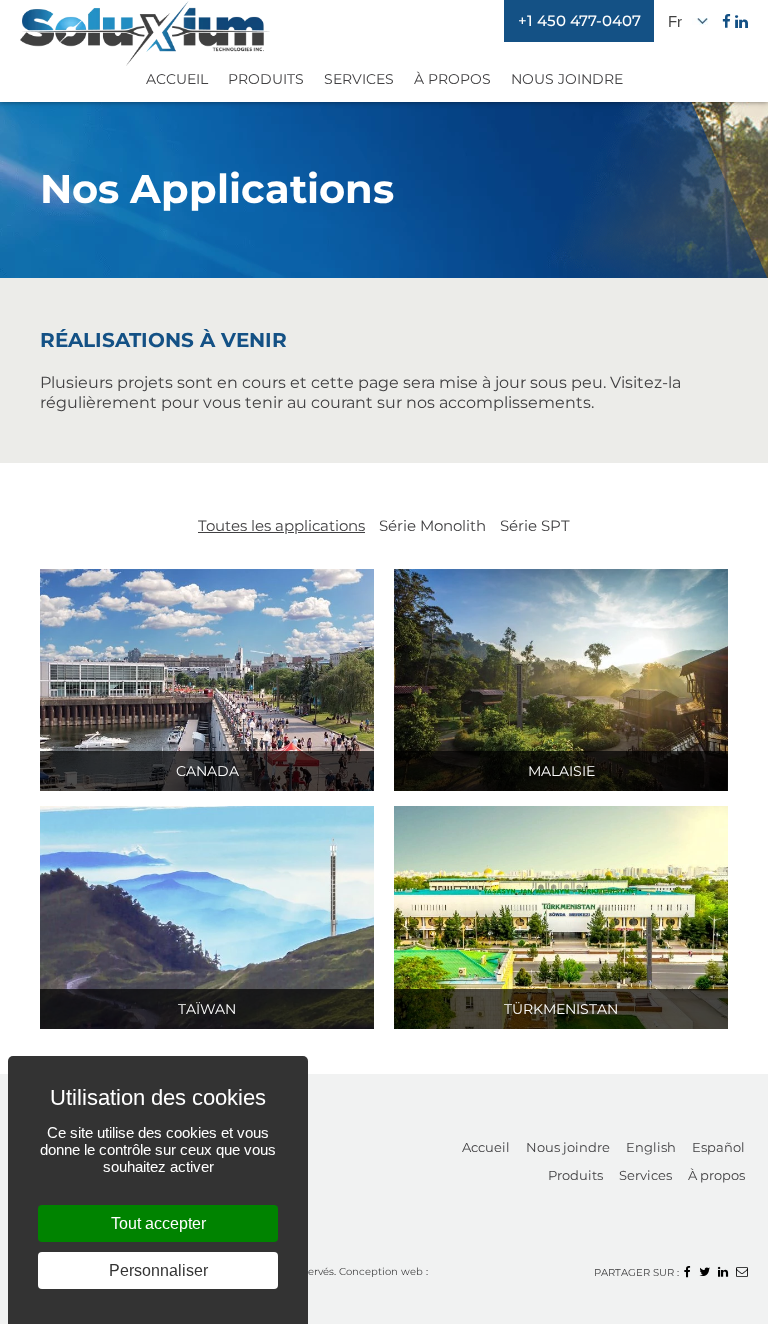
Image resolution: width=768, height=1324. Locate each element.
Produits (266, 79)
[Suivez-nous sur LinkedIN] (741, 21)
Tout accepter (158, 1223)
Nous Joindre (567, 79)
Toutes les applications (281, 525)
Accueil (177, 79)
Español (718, 1147)
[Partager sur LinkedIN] (723, 1271)
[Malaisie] (561, 678)
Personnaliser (158, 1270)
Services (359, 79)
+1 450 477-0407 (579, 20)
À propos (716, 1175)
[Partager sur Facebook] (687, 1271)
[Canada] (207, 678)
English (651, 1147)
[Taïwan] (207, 915)
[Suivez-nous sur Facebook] (726, 21)
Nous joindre (568, 1147)
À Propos (452, 79)
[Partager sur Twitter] (704, 1271)
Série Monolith (432, 525)
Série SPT (535, 525)
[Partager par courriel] (742, 1271)
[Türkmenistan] (561, 915)
